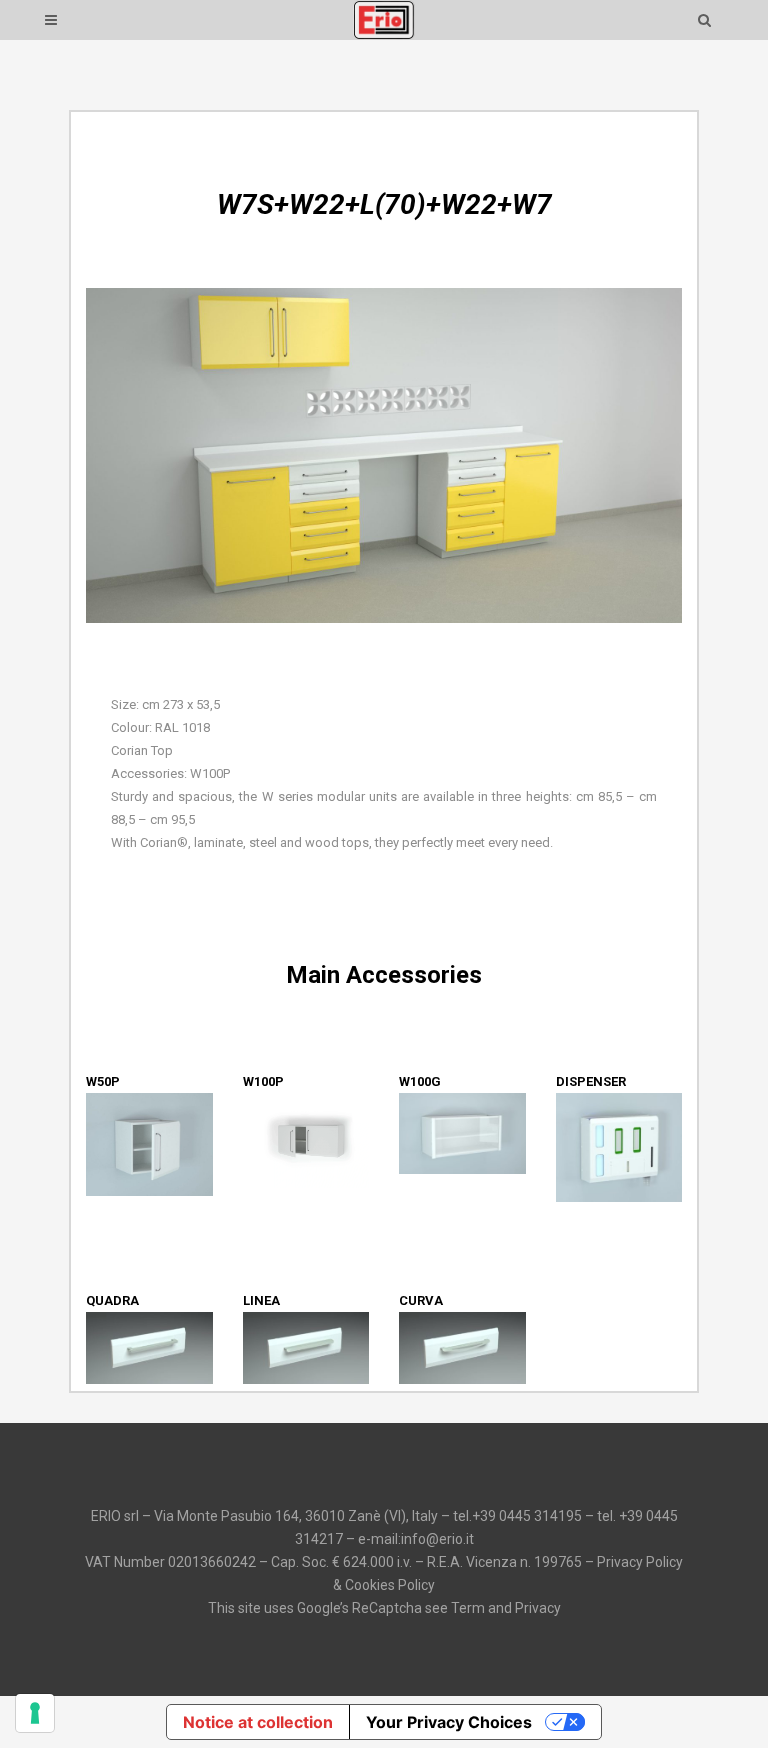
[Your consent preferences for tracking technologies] (35, 1713)
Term (468, 1608)
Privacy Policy (640, 1562)
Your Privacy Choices (449, 1722)
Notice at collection (258, 1722)
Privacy (538, 1608)
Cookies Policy (390, 1585)
